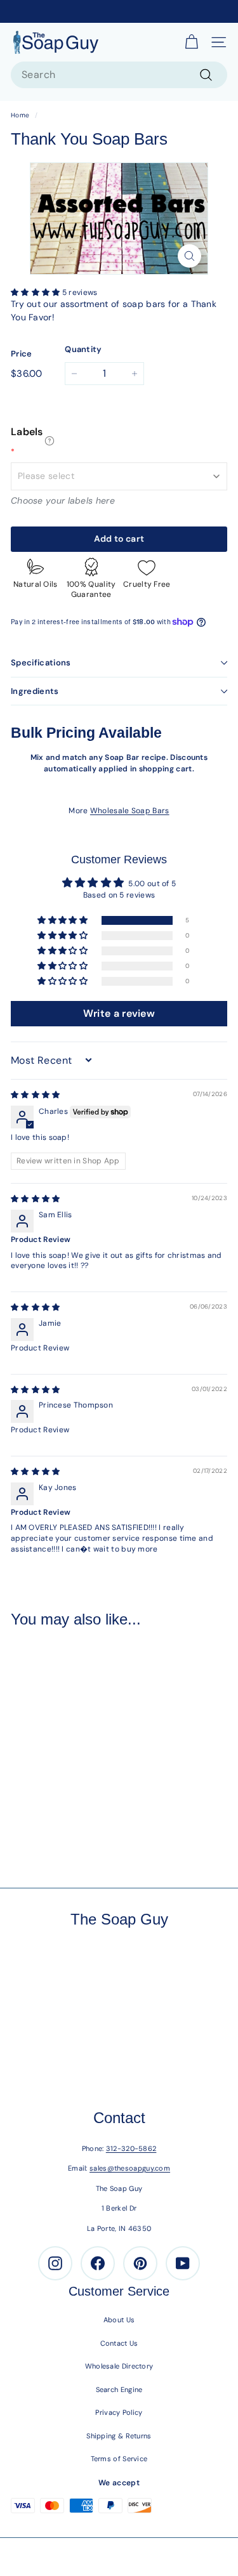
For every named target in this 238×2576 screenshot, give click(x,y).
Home (20, 115)
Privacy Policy (119, 2412)
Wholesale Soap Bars (130, 811)
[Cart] (191, 42)
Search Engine (119, 2390)
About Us (119, 2320)
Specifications (41, 663)
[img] (36, 1095)
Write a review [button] (119, 1013)
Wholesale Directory (119, 2366)
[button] (36, 292)
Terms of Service (119, 2459)
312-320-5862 (131, 2148)
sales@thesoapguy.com (130, 2168)
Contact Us (119, 2343)
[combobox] (119, 75)
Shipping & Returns (119, 2436)
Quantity (83, 349)
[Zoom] (189, 256)
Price (22, 354)
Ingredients (35, 691)
